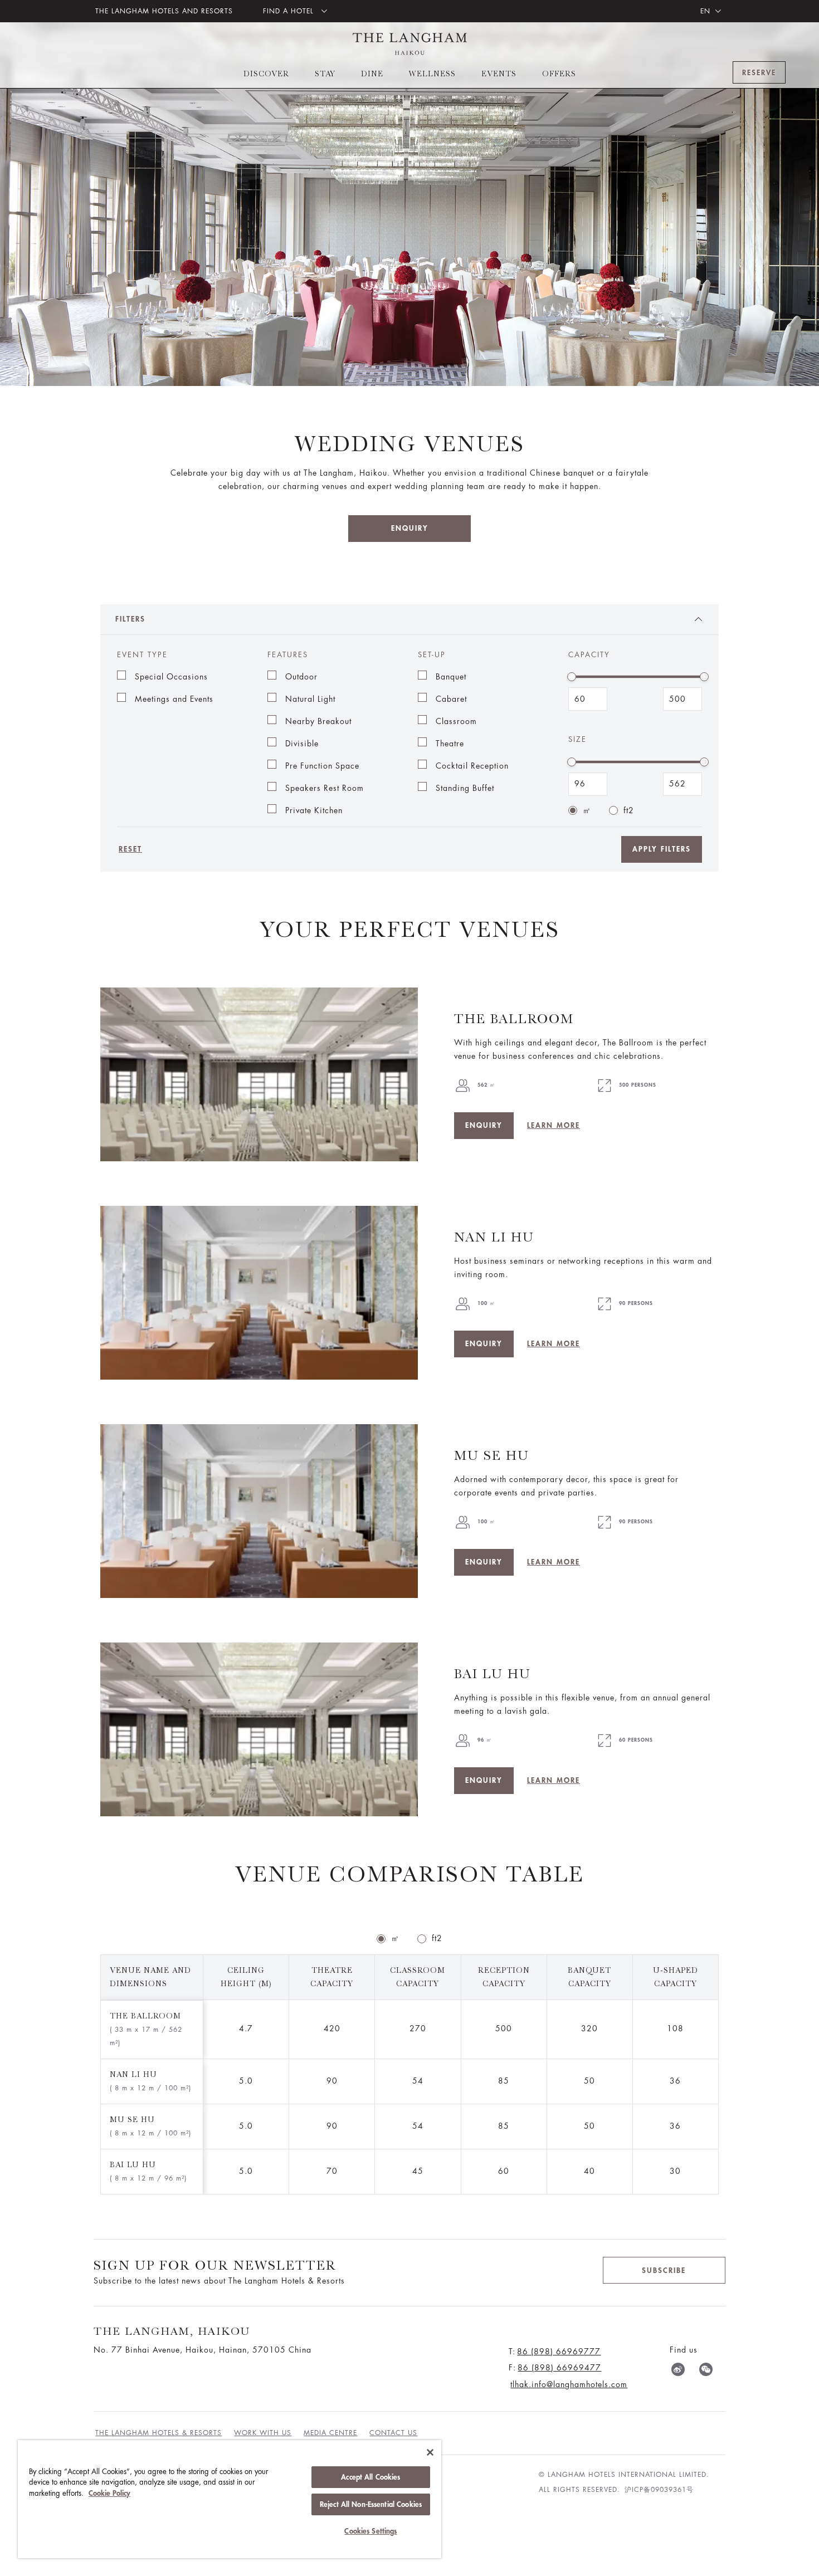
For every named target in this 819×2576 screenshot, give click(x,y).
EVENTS (499, 74)
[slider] (572, 677)
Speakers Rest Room (325, 788)
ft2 (629, 810)
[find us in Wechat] (706, 2372)
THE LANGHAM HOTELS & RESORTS (159, 2433)
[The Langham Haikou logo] (410, 44)
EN (705, 11)
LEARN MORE (554, 1125)
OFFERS (559, 74)
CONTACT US (393, 2433)
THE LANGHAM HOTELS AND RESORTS (164, 11)
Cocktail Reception (472, 766)
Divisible (302, 744)
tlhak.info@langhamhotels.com (569, 2384)
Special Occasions (171, 677)
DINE (372, 74)
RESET (130, 849)
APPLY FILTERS (662, 849)
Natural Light (310, 699)
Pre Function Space (322, 766)
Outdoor (301, 677)
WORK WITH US (263, 2433)
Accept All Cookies (370, 2477)
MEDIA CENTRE (330, 2433)
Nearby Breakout (318, 721)
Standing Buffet (465, 788)
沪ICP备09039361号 (659, 2490)
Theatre (450, 744)
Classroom (456, 721)
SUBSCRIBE (664, 2271)
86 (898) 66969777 (559, 2352)
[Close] (430, 2452)
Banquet (451, 677)
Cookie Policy (109, 2493)
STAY (325, 74)
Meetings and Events (174, 699)
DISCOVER (266, 74)
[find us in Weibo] (678, 2372)
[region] (230, 2499)
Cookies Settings (370, 2531)
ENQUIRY (410, 528)
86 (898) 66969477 (559, 2368)
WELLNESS (432, 74)
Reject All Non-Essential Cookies (371, 2504)
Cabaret (451, 699)
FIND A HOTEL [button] (290, 11)
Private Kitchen (314, 810)
